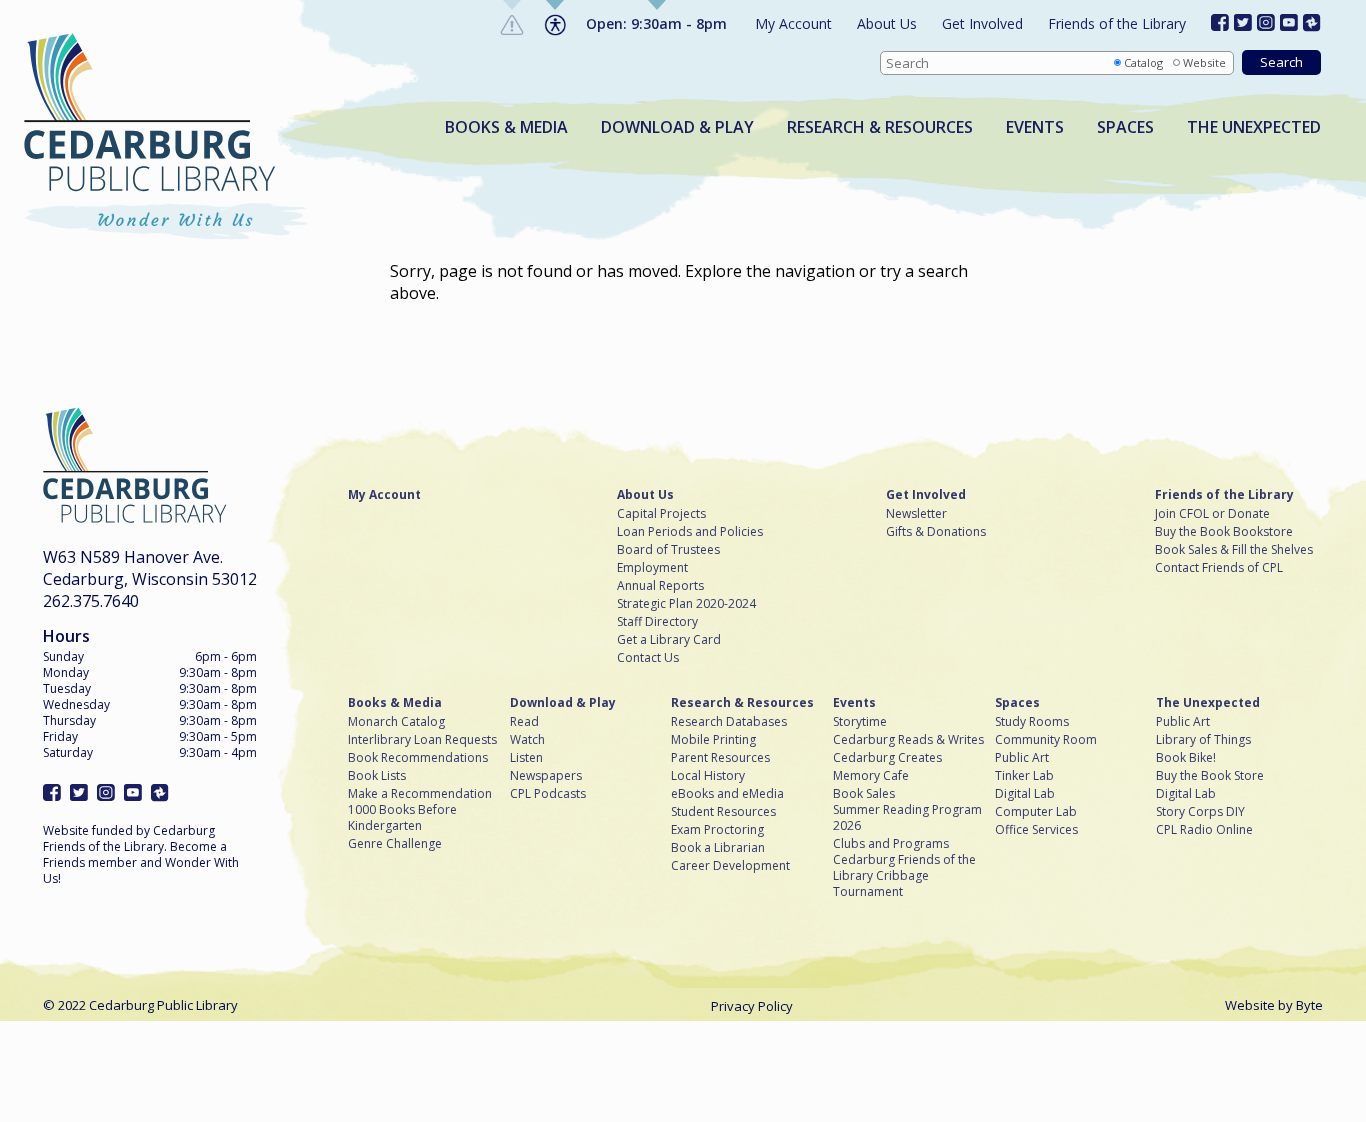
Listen (526, 758)
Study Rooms (1032, 722)
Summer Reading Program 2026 (907, 818)
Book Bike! (1186, 758)
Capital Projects (661, 514)
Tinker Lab (1024, 776)
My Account (793, 23)
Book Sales (864, 794)
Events (1035, 127)
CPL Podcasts (548, 794)
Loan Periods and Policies (690, 532)
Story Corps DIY (1200, 812)
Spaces (1125, 127)
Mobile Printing (713, 740)
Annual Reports (660, 586)
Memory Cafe (871, 776)
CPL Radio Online (1204, 830)
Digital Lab (1025, 794)
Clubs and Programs (891, 844)
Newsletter (916, 514)
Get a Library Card (669, 640)
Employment (652, 568)
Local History (708, 776)
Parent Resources (720, 758)
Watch (527, 740)
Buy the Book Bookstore (1224, 532)
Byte (1309, 1005)
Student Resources (723, 812)
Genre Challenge (395, 844)
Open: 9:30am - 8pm (656, 23)
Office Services (1036, 830)
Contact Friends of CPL (1219, 568)
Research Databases (729, 722)
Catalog (1143, 62)
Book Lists (377, 776)
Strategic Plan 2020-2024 (686, 604)
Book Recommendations (418, 758)
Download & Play (677, 127)
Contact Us (648, 658)
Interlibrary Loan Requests (422, 740)
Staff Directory (657, 622)
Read (524, 722)
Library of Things (1203, 740)
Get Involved (982, 23)
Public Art (1022, 758)
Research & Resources (880, 127)
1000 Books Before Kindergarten (402, 818)
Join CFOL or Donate (1212, 514)
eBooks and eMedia (727, 794)
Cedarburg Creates (887, 758)
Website (1204, 62)
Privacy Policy (752, 1006)
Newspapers (546, 776)
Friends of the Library (1117, 23)
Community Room (1046, 740)
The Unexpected (1254, 127)
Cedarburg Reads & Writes (908, 740)
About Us (887, 23)
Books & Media (506, 127)
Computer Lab (1036, 812)
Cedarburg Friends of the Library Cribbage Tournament (904, 876)
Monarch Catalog (396, 722)
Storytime (860, 722)
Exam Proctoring (717, 830)
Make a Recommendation (420, 794)
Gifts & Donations (936, 532)
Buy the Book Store (1210, 776)
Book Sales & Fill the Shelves (1234, 550)
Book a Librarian (718, 848)
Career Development (730, 866)
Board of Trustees (668, 550)
